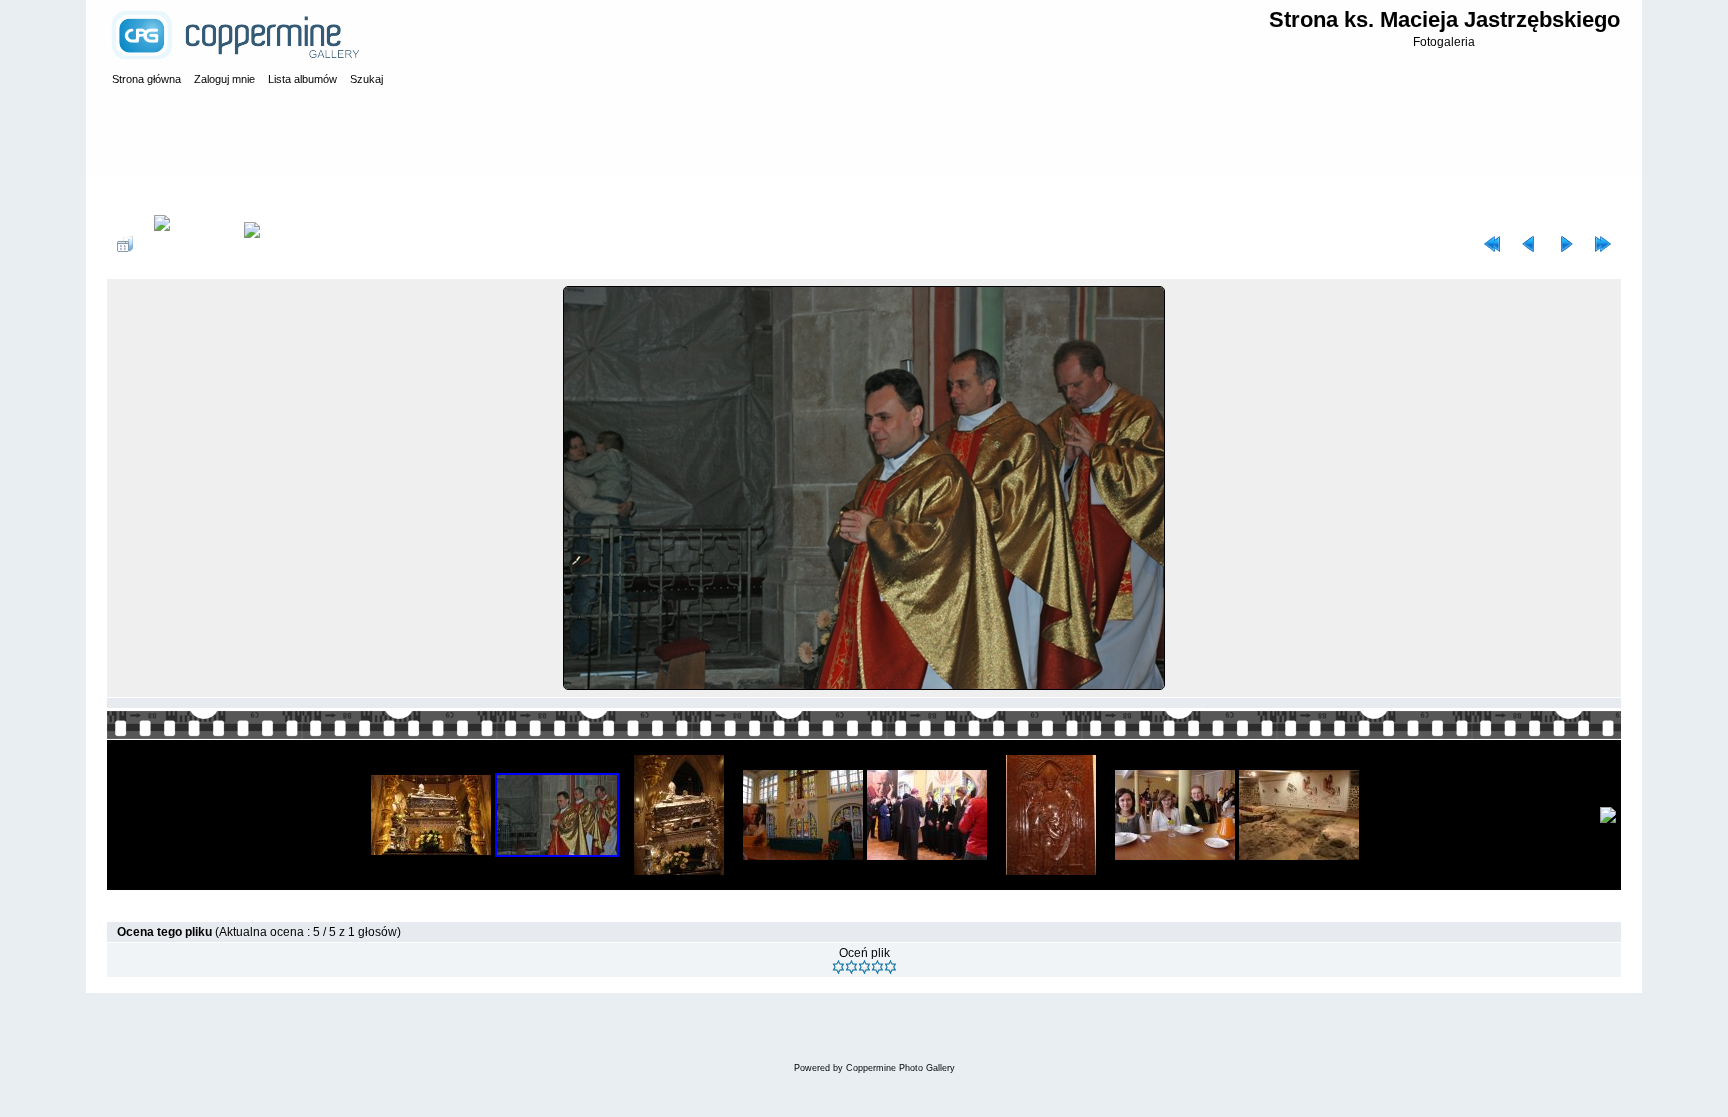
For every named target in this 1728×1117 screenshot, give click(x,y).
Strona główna (166, 194)
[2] (851, 967)
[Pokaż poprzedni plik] (1529, 244)
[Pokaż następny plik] (1566, 244)
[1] (838, 967)
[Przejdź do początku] (1492, 244)
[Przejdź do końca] (1603, 244)
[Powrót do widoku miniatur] (125, 244)
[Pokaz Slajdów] (266, 244)
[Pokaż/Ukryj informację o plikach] (188, 244)
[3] (864, 967)
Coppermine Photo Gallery (900, 1068)
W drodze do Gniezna (337, 194)
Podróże (242, 194)
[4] (877, 967)
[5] (890, 967)
